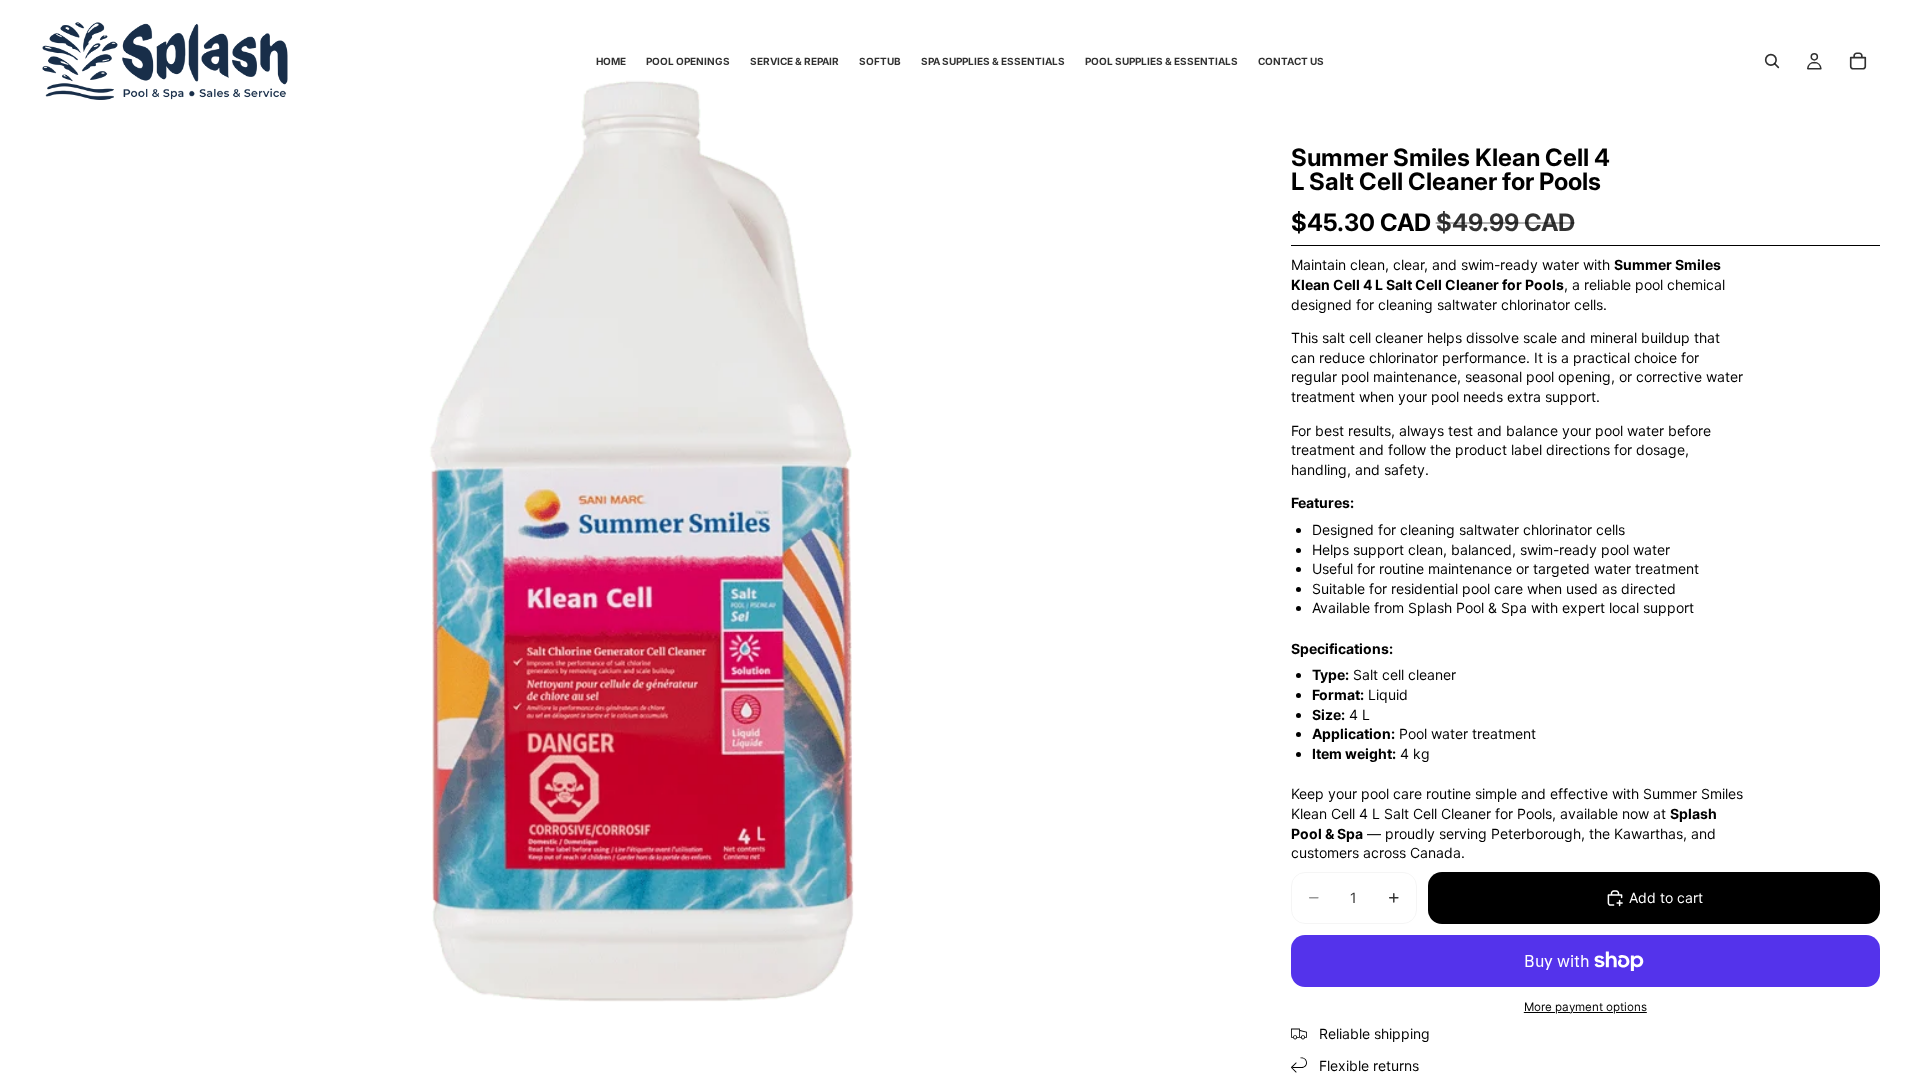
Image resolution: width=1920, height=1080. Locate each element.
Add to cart (1666, 897)
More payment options (1585, 1007)
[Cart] (1858, 61)
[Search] (1772, 61)
